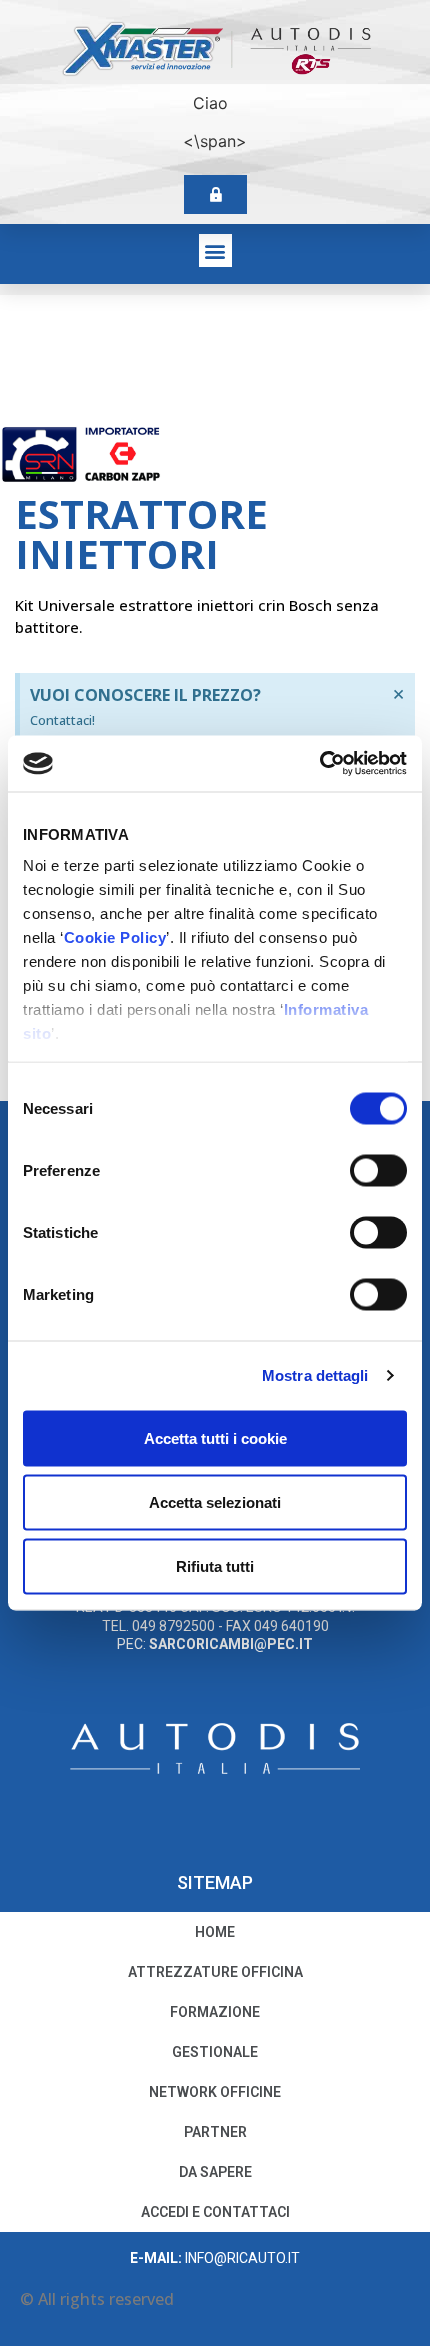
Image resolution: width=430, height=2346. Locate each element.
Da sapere (215, 2172)
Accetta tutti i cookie (215, 1437)
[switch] (378, 1170)
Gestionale (215, 2052)
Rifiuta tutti (215, 1565)
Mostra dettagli (315, 1375)
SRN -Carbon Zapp (234, 455)
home (215, 1932)
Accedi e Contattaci (215, 2212)
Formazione (215, 2012)
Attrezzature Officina (215, 1972)
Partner (215, 2132)
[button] (215, 250)
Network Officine (215, 2092)
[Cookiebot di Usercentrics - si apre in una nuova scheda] (319, 764)
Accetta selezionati (215, 1501)
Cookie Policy (115, 937)
